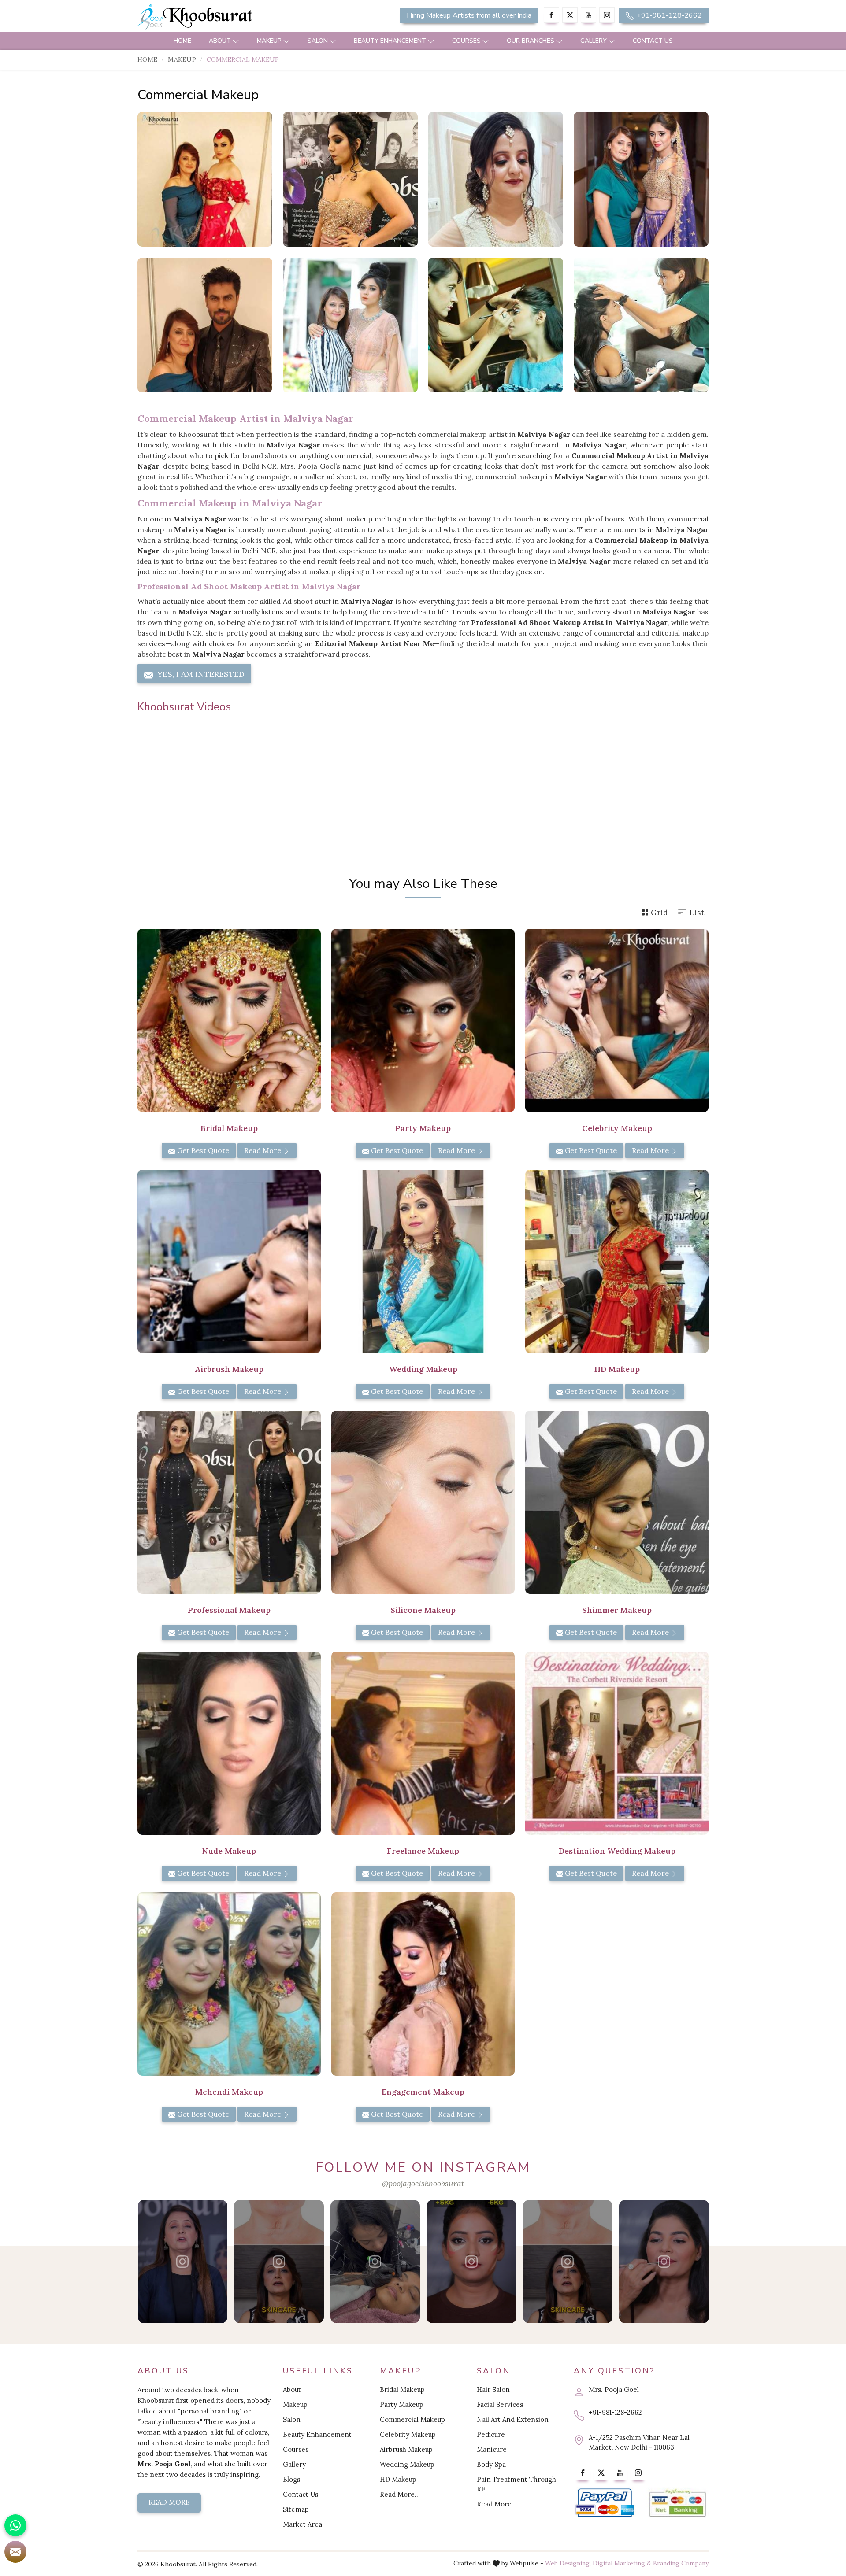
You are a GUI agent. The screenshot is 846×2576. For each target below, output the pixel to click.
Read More (263, 1150)
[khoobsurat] (229, 18)
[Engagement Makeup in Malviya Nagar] (423, 1984)
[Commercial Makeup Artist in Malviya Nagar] (350, 179)
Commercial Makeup (412, 2419)
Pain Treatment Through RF (516, 2484)
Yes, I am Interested (200, 674)
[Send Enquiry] (15, 2552)
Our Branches (531, 41)
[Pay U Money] (677, 2503)
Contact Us (653, 41)
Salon (318, 41)
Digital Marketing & (622, 2563)
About (220, 41)
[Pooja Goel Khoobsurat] (182, 2262)
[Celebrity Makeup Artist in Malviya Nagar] (350, 325)
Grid (659, 912)
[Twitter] (570, 15)
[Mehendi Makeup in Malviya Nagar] (229, 1984)
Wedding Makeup (407, 2464)
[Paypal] (605, 2503)
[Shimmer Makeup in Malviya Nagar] (617, 1502)
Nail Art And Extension (513, 2419)
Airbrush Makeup (406, 2449)
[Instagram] (607, 15)
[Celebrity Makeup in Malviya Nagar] (641, 325)
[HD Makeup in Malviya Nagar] (617, 1261)
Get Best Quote (202, 1150)
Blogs (291, 2479)
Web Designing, (568, 2563)
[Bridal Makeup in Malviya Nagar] (229, 1020)
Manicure (492, 2449)
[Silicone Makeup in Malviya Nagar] (423, 1502)
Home (182, 41)
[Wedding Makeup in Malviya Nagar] (423, 1261)
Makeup (269, 41)
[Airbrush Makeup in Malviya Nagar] (229, 1261)
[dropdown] (236, 41)
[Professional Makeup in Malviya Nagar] (229, 1502)
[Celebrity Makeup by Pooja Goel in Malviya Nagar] (641, 179)
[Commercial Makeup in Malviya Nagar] (205, 179)
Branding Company (681, 2563)
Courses (466, 41)
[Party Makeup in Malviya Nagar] (423, 1020)
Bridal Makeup (402, 2389)
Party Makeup (402, 2404)
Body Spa (491, 2464)
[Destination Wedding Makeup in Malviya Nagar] (617, 1743)
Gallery (594, 41)
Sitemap (296, 2509)
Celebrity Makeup (408, 2434)
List (697, 912)
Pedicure (491, 2434)
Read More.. (399, 2494)
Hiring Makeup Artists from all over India (469, 15)
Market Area (302, 2524)
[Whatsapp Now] (15, 2525)
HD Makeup (398, 2479)
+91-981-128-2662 (668, 15)
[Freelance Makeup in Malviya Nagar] (423, 1743)
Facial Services (500, 2404)
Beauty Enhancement (390, 41)
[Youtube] (588, 15)
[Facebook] (551, 15)
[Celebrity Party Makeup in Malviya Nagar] (496, 325)
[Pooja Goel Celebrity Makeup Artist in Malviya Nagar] (205, 325)
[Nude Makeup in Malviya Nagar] (229, 1743)
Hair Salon (493, 2389)
